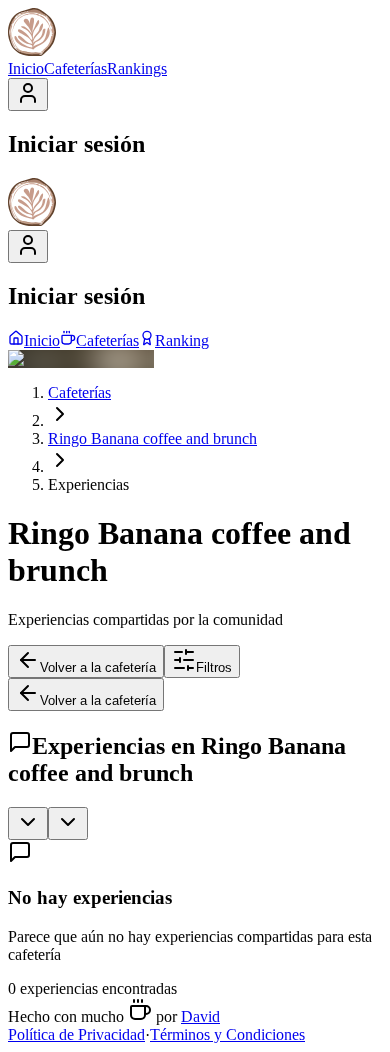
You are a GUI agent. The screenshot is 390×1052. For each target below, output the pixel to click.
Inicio (26, 68)
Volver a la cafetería (98, 667)
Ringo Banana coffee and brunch (152, 438)
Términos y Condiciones (227, 1034)
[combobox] (28, 823)
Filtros (214, 667)
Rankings (137, 68)
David (200, 1016)
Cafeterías (75, 68)
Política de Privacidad (76, 1034)
